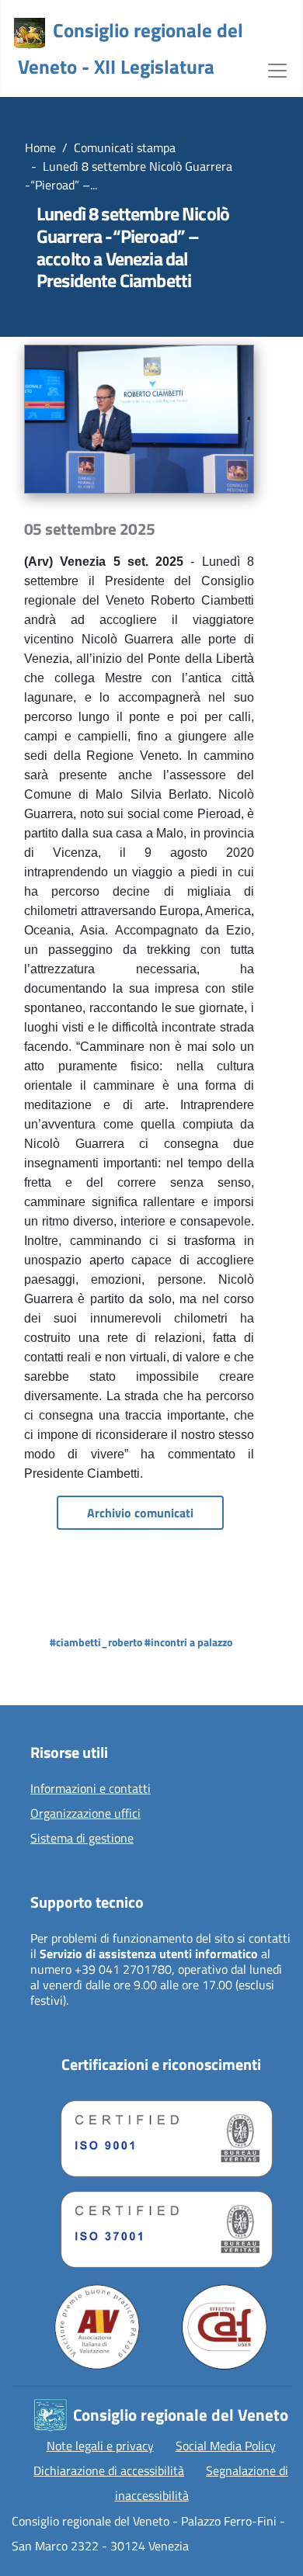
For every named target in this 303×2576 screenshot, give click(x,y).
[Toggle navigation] (277, 69)
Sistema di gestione (82, 1839)
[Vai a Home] (30, 33)
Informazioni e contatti (91, 1789)
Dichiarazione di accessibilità (109, 2470)
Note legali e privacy (100, 2446)
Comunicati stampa (125, 147)
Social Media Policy (226, 2446)
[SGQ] (161, 2135)
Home (40, 147)
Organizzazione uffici (85, 1814)
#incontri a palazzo (188, 1642)
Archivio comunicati (140, 1513)
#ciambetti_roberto (96, 1642)
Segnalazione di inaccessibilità (202, 2483)
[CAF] (225, 2327)
